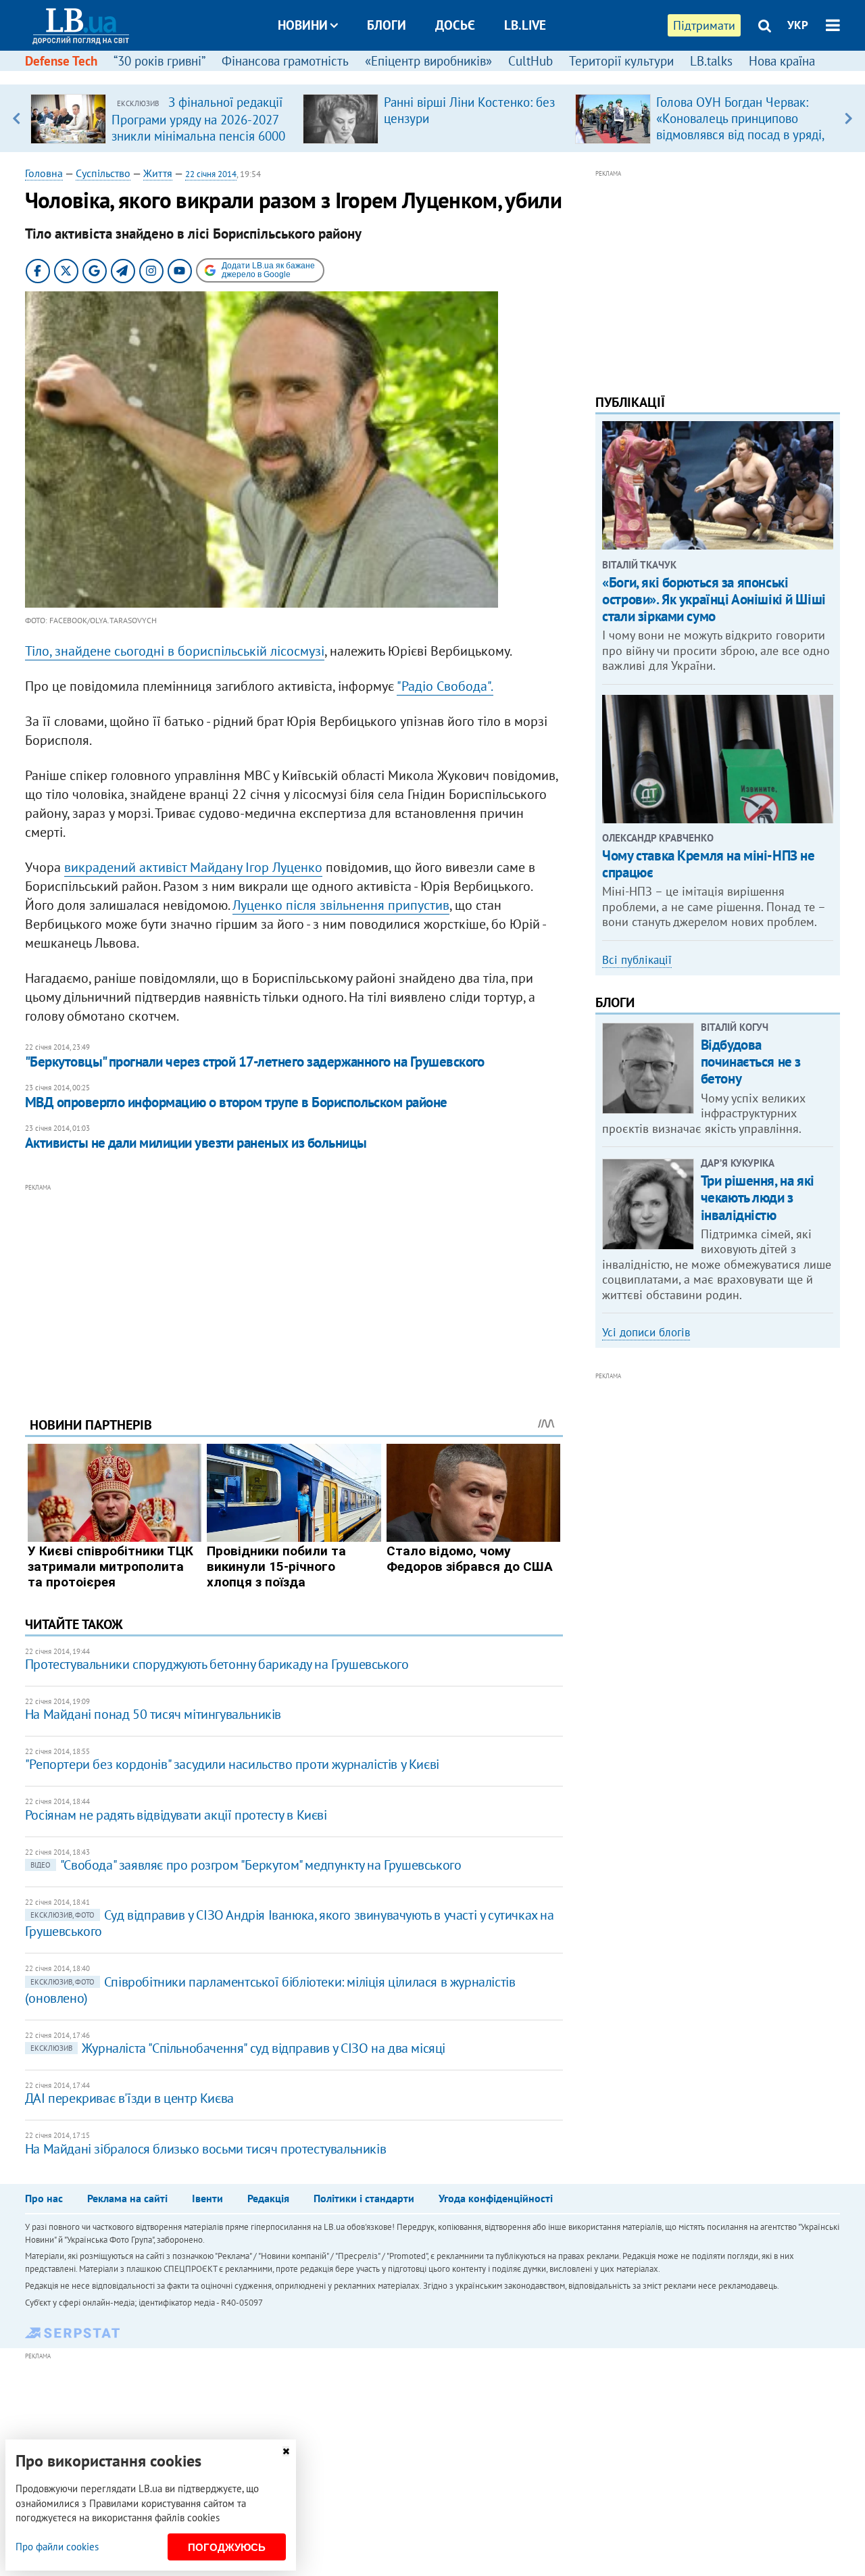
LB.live (525, 25)
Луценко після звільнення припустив (341, 905)
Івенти (207, 2198)
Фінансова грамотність (285, 61)
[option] (161, 118)
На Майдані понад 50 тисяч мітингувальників (153, 1714)
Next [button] (848, 118)
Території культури (621, 61)
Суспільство (103, 173)
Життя (158, 173)
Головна (44, 173)
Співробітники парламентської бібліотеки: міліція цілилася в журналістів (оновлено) (270, 1990)
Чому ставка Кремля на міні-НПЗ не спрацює (708, 864)
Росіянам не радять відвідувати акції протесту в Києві (176, 1815)
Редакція (268, 2198)
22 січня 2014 (211, 174)
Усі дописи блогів (646, 1332)
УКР (798, 25)
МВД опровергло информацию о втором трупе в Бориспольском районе (236, 1102)
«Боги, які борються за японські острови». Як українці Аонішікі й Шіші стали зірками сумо (714, 599)
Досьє (455, 25)
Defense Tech (61, 61)
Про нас (44, 2198)
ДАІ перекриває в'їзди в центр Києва (129, 2098)
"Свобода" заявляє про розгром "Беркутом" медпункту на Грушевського (246, 1865)
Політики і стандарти (364, 2198)
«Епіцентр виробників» (428, 61)
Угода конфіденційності (496, 2198)
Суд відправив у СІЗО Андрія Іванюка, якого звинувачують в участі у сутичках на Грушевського (290, 1923)
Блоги (387, 25)
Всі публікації (637, 960)
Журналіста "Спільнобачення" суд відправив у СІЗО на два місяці (238, 2048)
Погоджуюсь (227, 2547)
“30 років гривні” (159, 61)
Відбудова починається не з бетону (751, 1062)
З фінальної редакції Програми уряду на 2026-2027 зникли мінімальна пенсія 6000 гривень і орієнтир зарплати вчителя (198, 135)
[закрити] (286, 2451)
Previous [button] (17, 118)
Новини (303, 25)
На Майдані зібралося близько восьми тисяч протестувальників (205, 2149)
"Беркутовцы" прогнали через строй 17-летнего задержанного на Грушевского (255, 1062)
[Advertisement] (294, 1290)
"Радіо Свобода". (445, 686)
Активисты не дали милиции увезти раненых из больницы (196, 1143)
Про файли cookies (57, 2547)
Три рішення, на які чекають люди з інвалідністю (758, 1197)
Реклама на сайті (127, 2198)
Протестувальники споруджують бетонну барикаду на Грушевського (217, 1664)
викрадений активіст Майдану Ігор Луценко (193, 867)
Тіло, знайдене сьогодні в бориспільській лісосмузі (175, 651)
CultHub (530, 61)
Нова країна (782, 61)
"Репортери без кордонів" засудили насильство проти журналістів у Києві (232, 1764)
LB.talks (711, 61)
